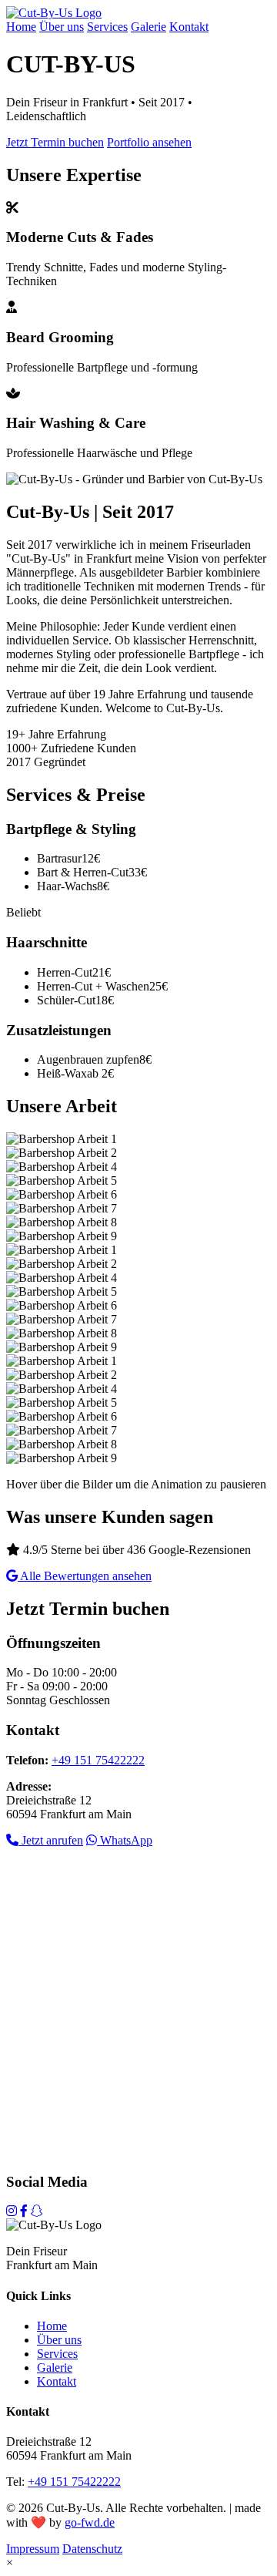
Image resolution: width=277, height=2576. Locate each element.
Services (107, 27)
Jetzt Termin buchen (55, 142)
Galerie (149, 27)
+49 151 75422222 (98, 1760)
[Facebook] (24, 2211)
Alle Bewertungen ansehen (85, 1576)
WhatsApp (125, 1840)
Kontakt (189, 27)
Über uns (62, 27)
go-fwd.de (90, 2522)
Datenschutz (92, 2549)
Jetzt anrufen (51, 1840)
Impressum (33, 2549)
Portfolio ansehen (149, 142)
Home (21, 27)
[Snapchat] (37, 2211)
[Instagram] (12, 2211)
